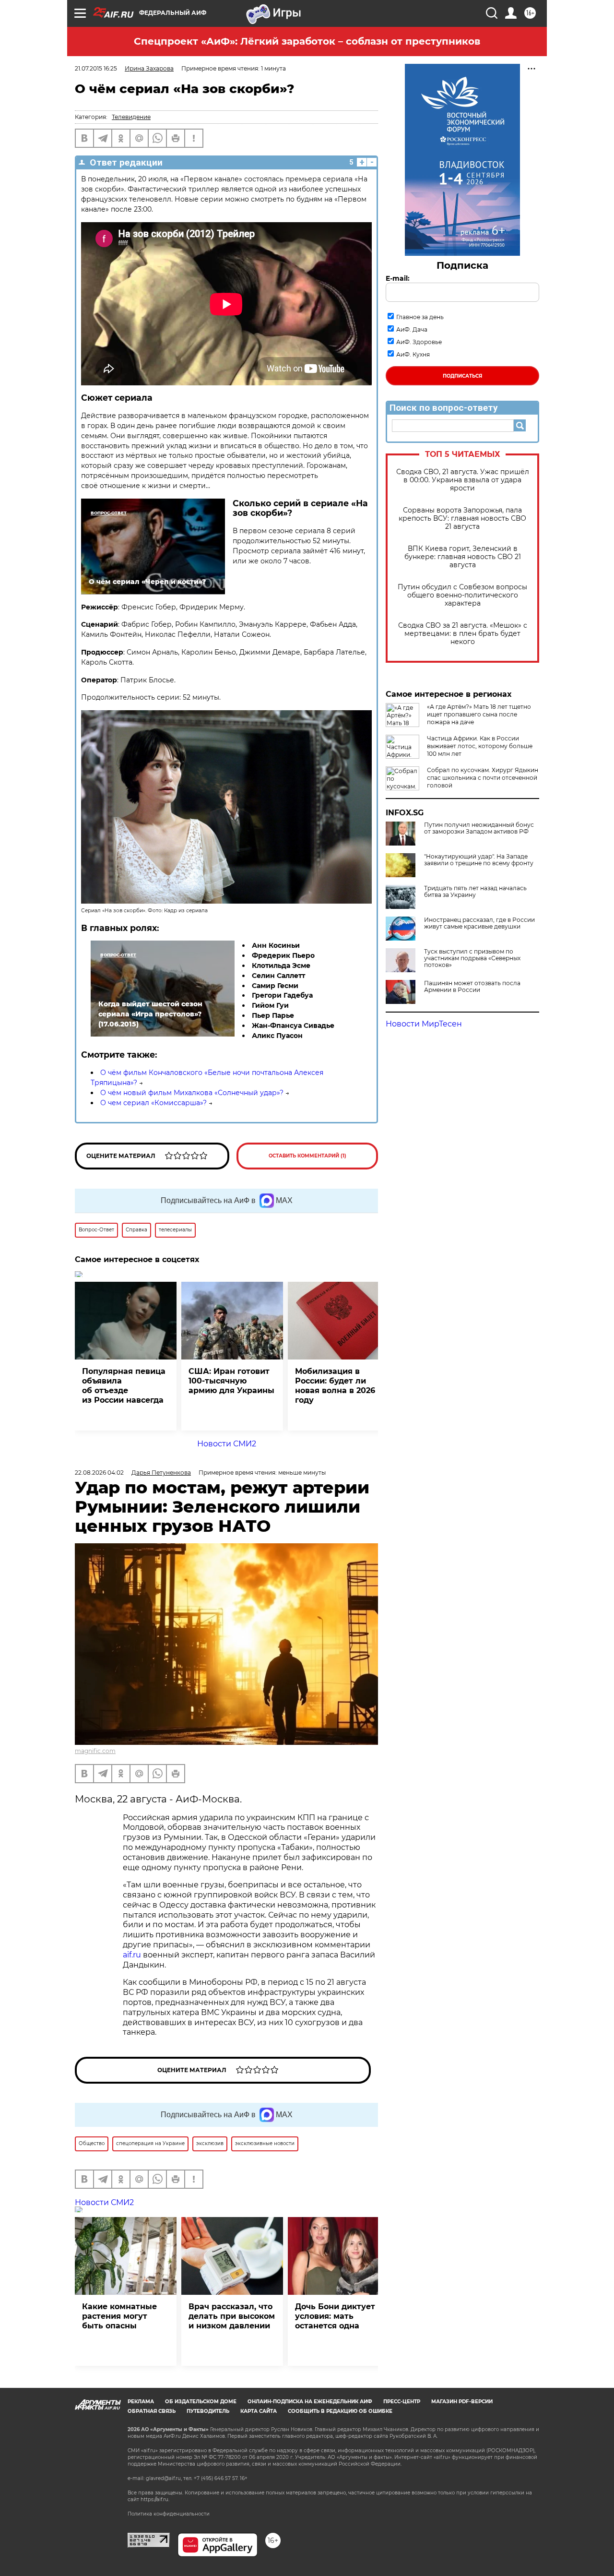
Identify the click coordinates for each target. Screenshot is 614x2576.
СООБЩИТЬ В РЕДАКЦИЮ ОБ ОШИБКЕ (340, 2411)
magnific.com (95, 1751)
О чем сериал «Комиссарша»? (153, 1103)
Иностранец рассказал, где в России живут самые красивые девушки (479, 923)
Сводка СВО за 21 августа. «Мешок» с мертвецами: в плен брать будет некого (463, 634)
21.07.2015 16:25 (96, 68)
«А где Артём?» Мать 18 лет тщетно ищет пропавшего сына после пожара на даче (479, 714)
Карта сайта (259, 2411)
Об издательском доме (201, 2402)
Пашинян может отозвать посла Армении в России (472, 987)
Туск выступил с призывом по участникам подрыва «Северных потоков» (472, 958)
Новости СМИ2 (227, 1444)
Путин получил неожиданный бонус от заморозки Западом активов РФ (479, 828)
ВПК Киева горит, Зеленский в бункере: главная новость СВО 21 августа (463, 557)
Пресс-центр (402, 2402)
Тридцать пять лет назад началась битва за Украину (475, 892)
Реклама (141, 2402)
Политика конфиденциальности (169, 2514)
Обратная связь (152, 2411)
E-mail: (398, 278)
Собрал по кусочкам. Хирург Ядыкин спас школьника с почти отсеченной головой (483, 778)
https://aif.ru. (155, 2499)
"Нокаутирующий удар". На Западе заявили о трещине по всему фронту (479, 860)
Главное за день (420, 317)
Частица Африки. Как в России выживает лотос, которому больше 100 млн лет (480, 746)
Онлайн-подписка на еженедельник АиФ (310, 2402)
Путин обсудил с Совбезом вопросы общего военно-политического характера (462, 595)
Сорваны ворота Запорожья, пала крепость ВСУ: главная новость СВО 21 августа (462, 519)
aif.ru (132, 1955)
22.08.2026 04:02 (99, 1473)
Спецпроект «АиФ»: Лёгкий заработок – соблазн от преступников (307, 41)
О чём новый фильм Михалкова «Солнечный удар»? (192, 1093)
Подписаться (462, 376)
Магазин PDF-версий (462, 2402)
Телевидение (131, 117)
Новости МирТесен (424, 1024)
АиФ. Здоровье (419, 342)
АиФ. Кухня (413, 354)
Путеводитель (208, 2411)
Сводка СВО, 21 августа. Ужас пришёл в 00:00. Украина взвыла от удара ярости (463, 480)
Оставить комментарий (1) (307, 1156)
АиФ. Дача (412, 329)
